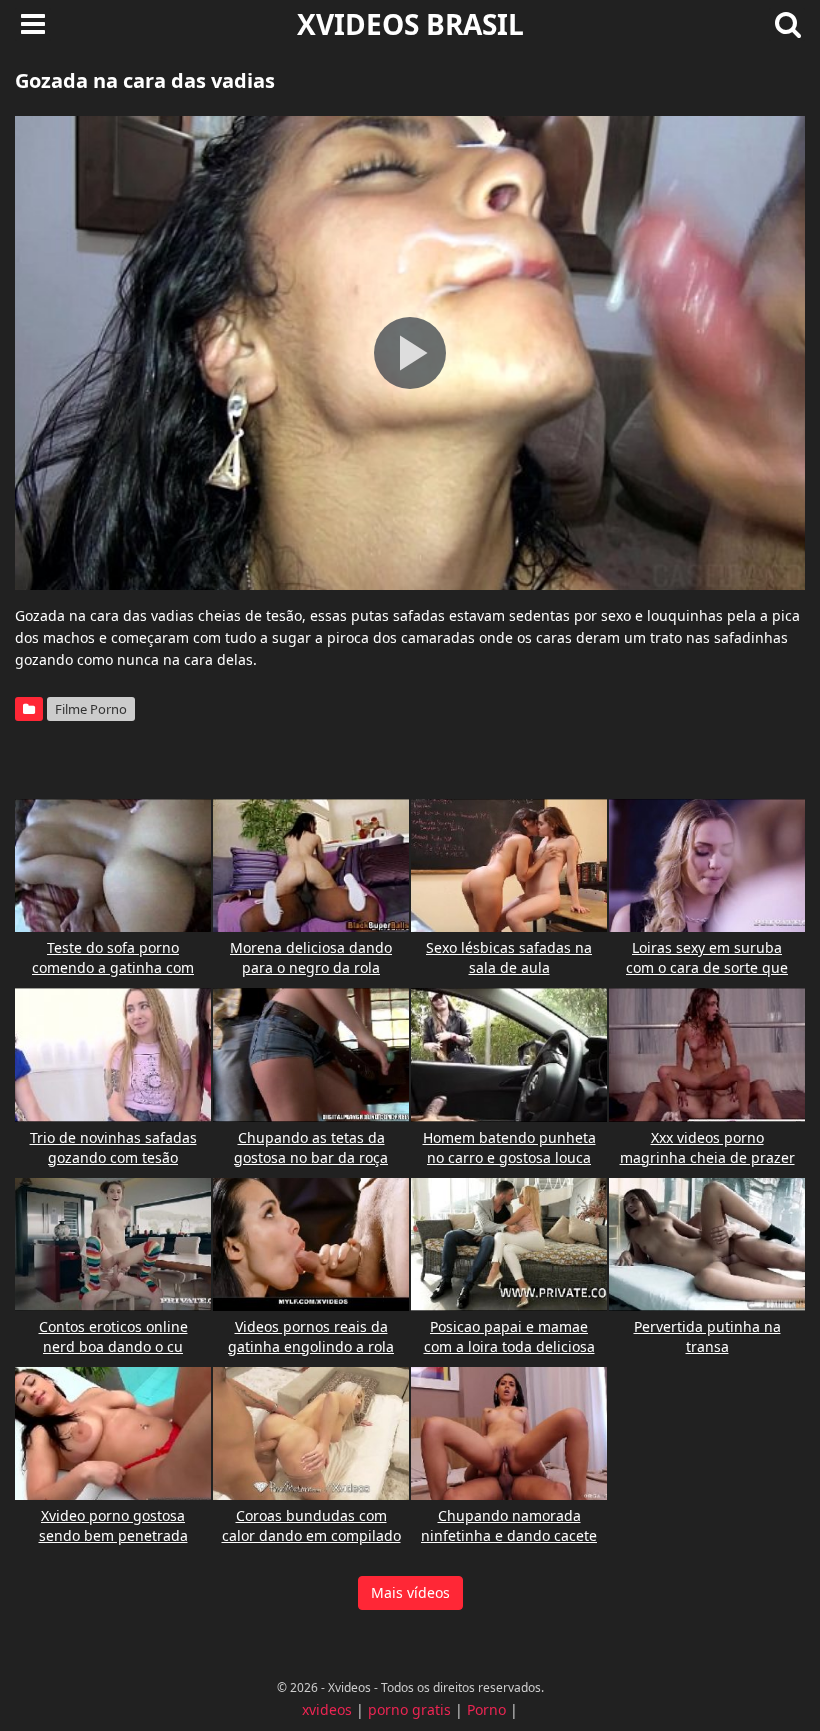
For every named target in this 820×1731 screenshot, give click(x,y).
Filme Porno (91, 709)
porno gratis (409, 1709)
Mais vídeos (410, 1592)
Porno (486, 1709)
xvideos (327, 1709)
